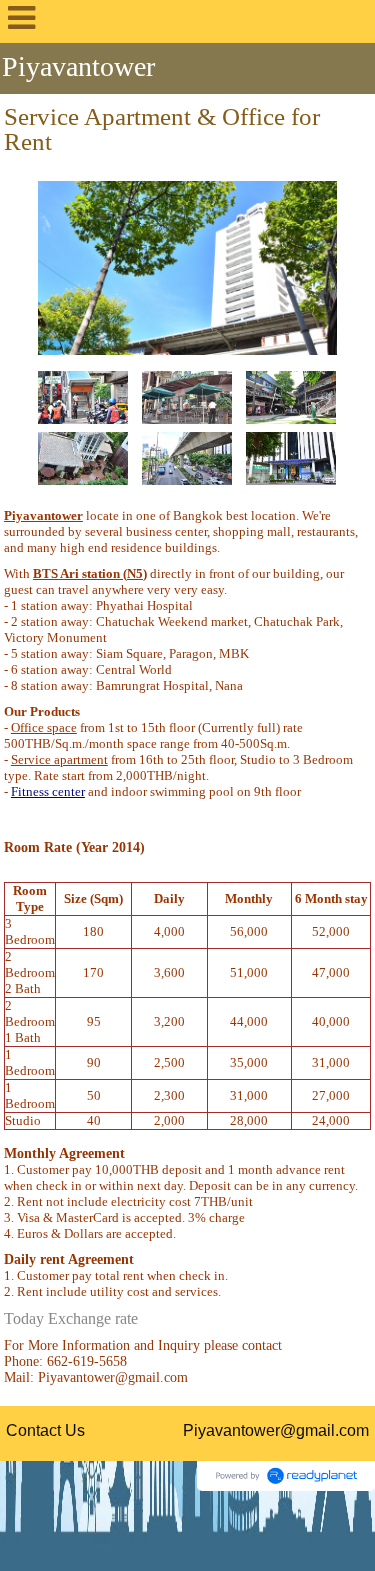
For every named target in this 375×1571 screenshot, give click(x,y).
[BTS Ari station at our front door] (83, 396)
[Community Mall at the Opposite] (291, 396)
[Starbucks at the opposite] (187, 396)
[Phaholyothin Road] (187, 457)
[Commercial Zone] (291, 457)
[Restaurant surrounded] (83, 457)
